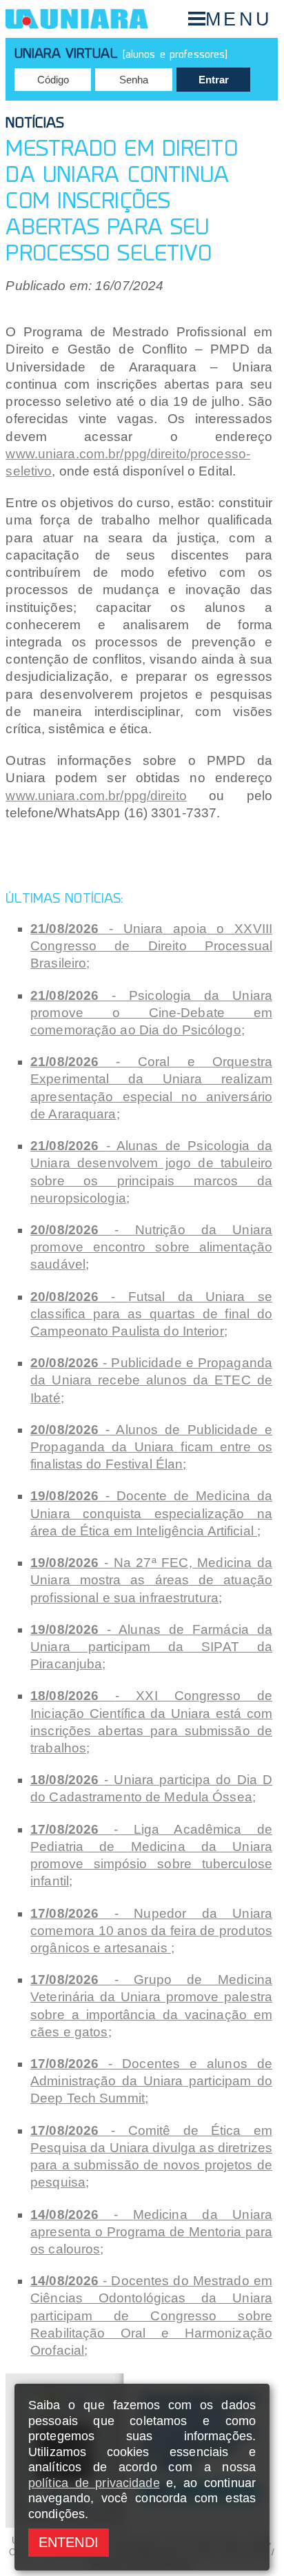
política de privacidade (94, 2483)
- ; (151, 946)
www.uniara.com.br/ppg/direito (96, 796)
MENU (239, 19)
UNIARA (77, 19)
